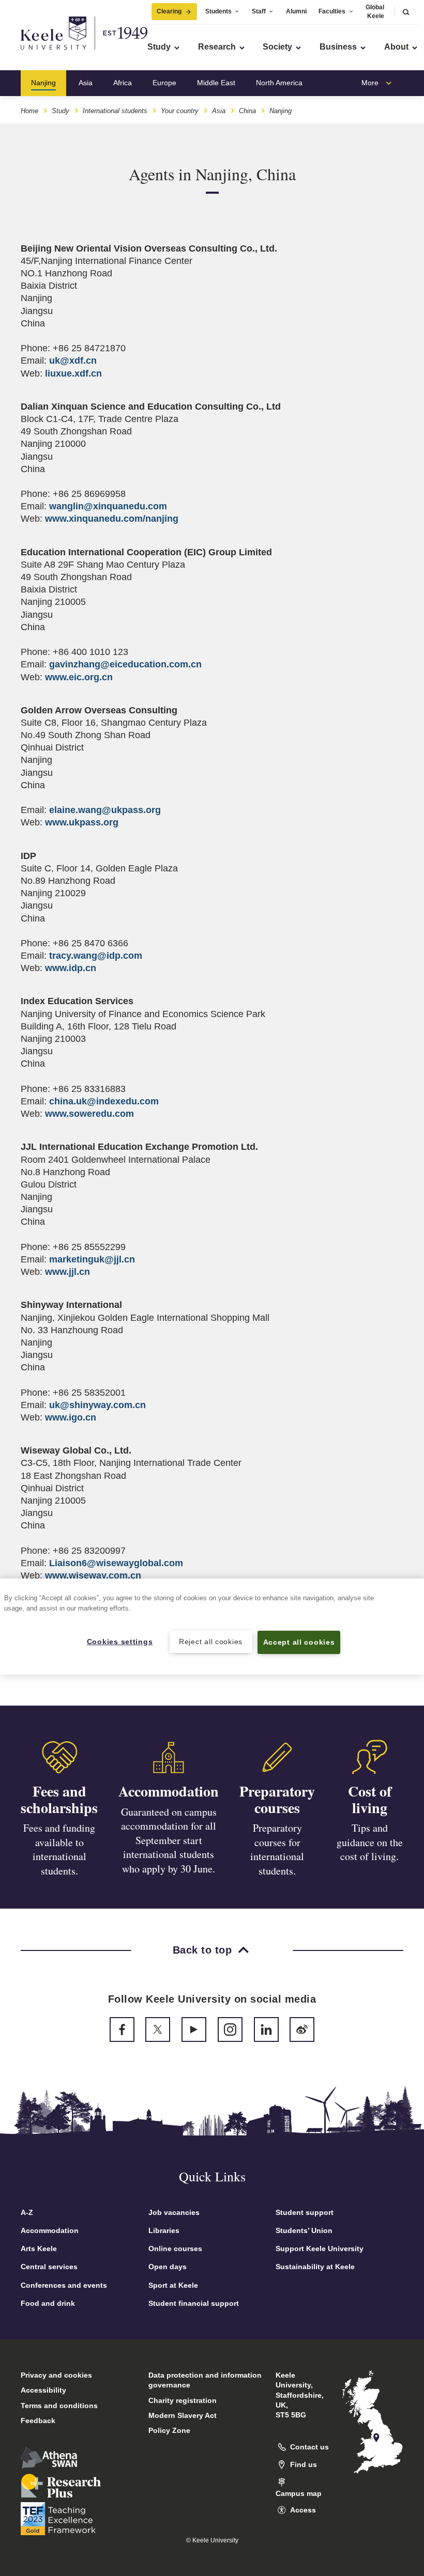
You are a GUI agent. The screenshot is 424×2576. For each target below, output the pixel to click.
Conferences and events (64, 2285)
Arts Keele (39, 2249)
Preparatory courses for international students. (277, 1849)
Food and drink (48, 2303)
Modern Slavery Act (183, 2415)
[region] (212, 1626)
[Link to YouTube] (194, 2029)
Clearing (169, 11)
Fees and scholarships (59, 1799)
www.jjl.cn (67, 1272)
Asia (86, 83)
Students (218, 11)
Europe (164, 83)
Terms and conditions (59, 2406)
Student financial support (194, 2303)
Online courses (175, 2249)
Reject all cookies (211, 1642)
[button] (406, 12)
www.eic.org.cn (79, 677)
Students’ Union (304, 2230)
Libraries (164, 2230)
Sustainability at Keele (315, 2267)
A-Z (27, 2212)
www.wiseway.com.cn (93, 1575)
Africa (123, 83)
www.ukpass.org (82, 822)
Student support (305, 2212)
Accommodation (169, 1791)
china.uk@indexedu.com (104, 1101)
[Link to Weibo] (302, 2029)
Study (60, 111)
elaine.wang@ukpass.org (105, 810)
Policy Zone (169, 2430)
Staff (259, 11)
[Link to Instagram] (230, 2029)
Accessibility (43, 2390)
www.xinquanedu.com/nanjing (112, 519)
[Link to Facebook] (122, 2029)
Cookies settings (120, 1642)
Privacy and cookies (56, 2375)
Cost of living (370, 1799)
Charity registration (183, 2400)
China (247, 111)
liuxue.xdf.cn (73, 373)
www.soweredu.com (89, 1114)
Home (29, 111)
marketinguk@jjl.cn (92, 1259)
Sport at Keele (173, 2285)
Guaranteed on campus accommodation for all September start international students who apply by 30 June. (169, 1840)
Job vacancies (174, 2212)
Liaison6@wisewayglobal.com (116, 1563)
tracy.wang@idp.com (96, 956)
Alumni (296, 11)
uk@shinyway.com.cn (97, 1405)
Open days (168, 2267)
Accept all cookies (299, 1642)
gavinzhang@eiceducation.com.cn (125, 664)
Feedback (38, 2421)
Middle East (216, 83)
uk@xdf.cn (73, 361)
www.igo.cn (71, 1417)
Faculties (332, 11)
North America (279, 83)
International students (115, 111)
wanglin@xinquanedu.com (108, 506)
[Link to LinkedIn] (266, 2029)
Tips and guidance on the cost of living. (370, 1842)
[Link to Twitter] (158, 2029)
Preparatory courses (277, 1799)
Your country (180, 111)
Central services (49, 2267)
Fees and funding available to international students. (59, 1849)
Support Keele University (320, 2249)
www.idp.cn (71, 968)
